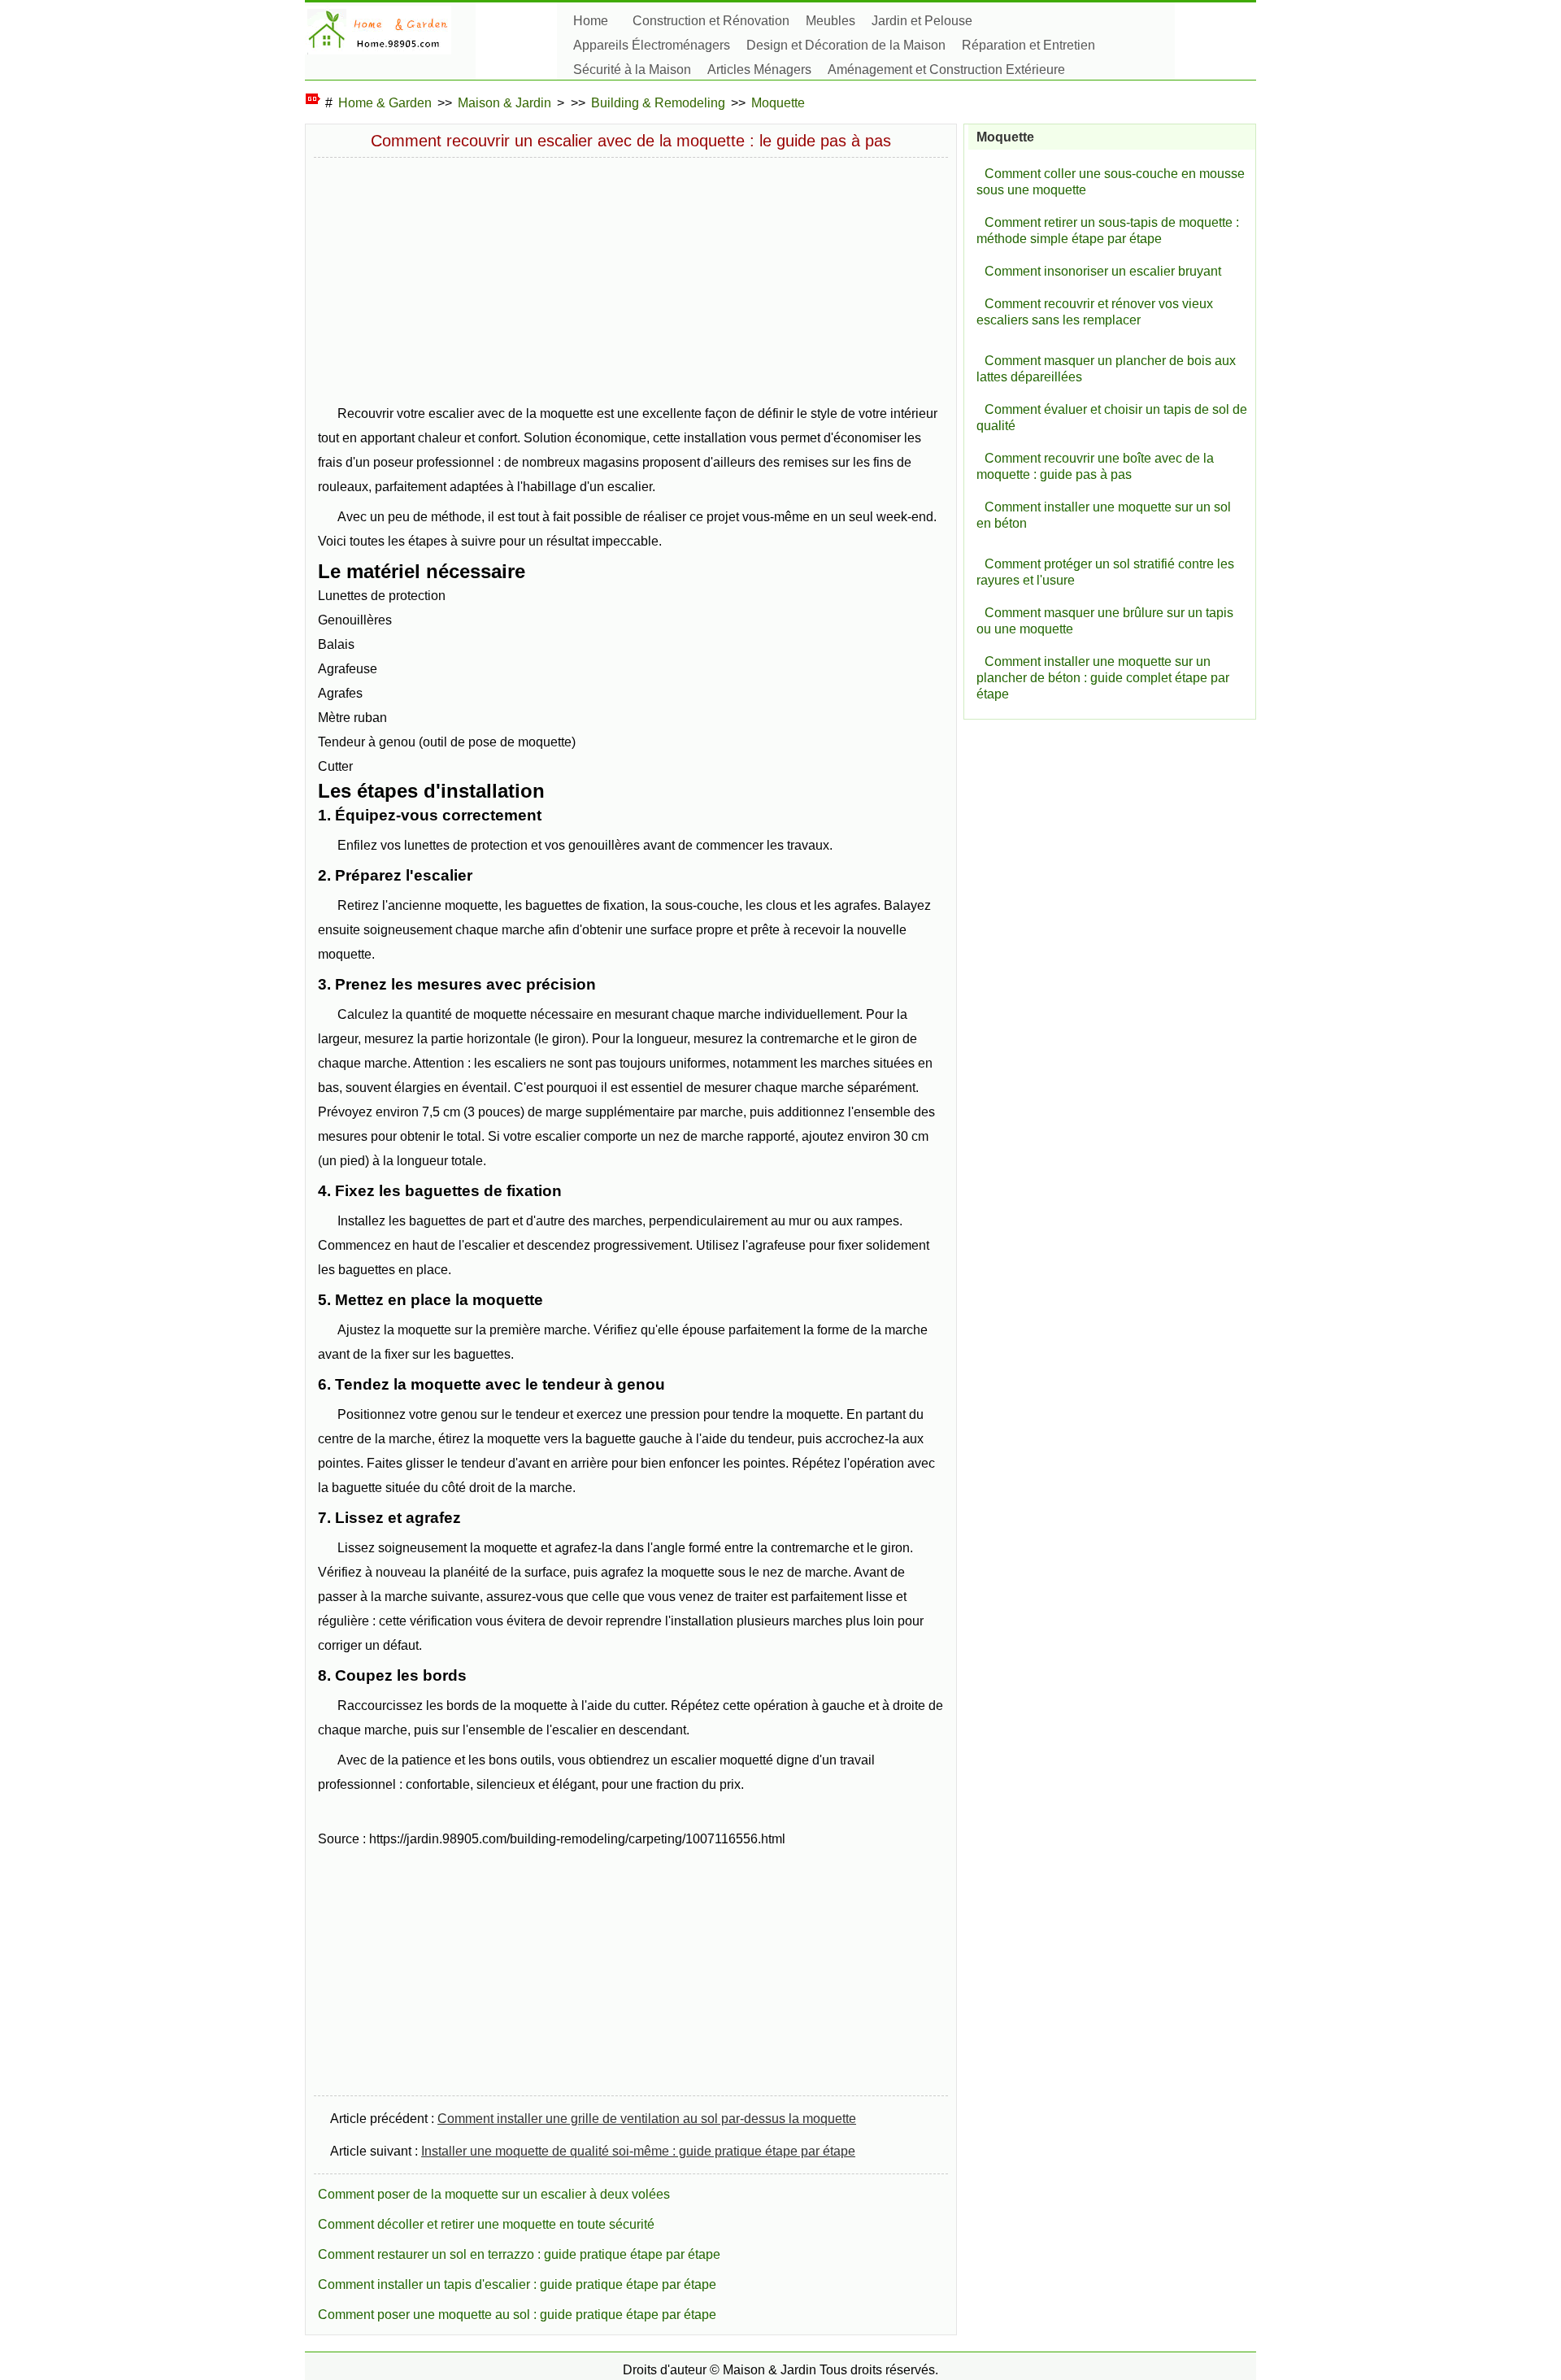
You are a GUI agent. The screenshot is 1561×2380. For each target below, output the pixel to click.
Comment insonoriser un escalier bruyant (1103, 271)
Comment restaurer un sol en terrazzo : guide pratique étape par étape (519, 2254)
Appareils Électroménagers (652, 45)
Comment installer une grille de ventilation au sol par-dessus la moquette (647, 2119)
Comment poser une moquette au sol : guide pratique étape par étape (517, 2315)
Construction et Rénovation (711, 21)
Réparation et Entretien (1028, 45)
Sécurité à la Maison (632, 70)
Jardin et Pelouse (922, 21)
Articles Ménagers (759, 70)
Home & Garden (385, 103)
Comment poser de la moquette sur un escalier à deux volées (494, 2194)
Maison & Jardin (504, 103)
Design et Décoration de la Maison (846, 45)
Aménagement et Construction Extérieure (946, 70)
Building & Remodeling (658, 103)
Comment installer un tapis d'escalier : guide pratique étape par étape (517, 2284)
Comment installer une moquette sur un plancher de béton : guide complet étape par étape (1103, 678)
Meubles (831, 21)
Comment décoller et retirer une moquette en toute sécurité (486, 2224)
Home (591, 21)
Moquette (778, 103)
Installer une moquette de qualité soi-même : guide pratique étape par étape (638, 2151)
